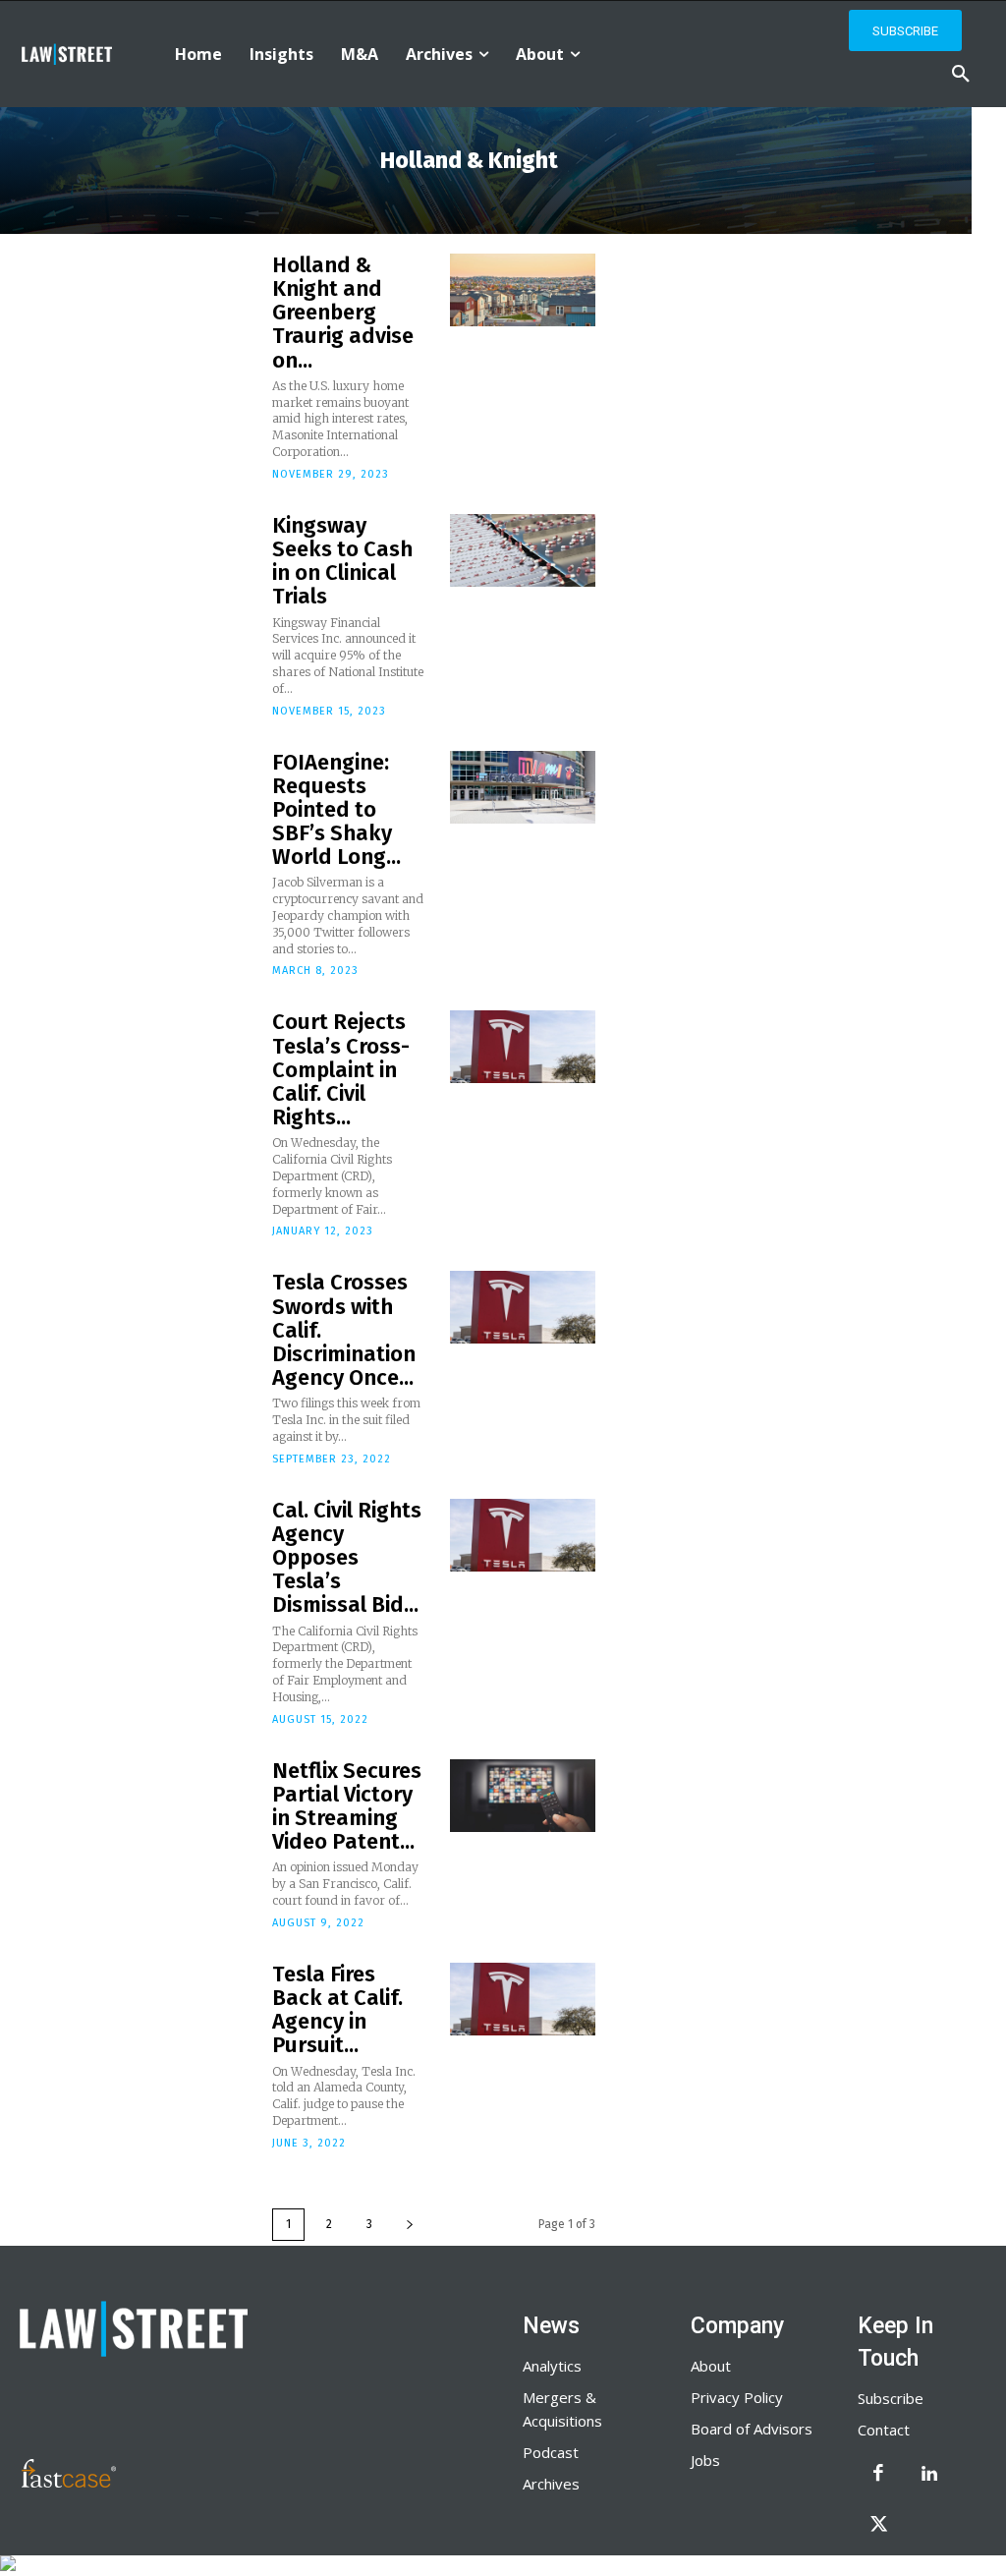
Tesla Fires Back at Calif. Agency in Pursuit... (337, 2010)
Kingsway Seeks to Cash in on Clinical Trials (342, 561)
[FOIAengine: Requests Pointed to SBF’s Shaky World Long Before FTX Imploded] (523, 787)
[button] (961, 75)
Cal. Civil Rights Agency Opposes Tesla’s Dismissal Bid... (347, 1558)
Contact (884, 2430)
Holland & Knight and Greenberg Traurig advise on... (343, 313)
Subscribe (891, 2398)
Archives (551, 2484)
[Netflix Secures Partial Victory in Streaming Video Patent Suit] (523, 1796)
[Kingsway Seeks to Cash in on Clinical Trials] (523, 550)
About (711, 2366)
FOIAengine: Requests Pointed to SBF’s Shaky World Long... (336, 810)
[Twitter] (878, 2526)
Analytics (552, 2366)
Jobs (705, 2460)
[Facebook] (878, 2475)
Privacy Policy (737, 2397)
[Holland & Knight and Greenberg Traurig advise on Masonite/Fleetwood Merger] (523, 290)
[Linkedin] (929, 2475)
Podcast (551, 2452)
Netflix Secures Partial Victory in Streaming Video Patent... (347, 1806)
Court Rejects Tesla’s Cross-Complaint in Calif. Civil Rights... (341, 1069)
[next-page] (410, 2225)
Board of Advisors (752, 2429)
